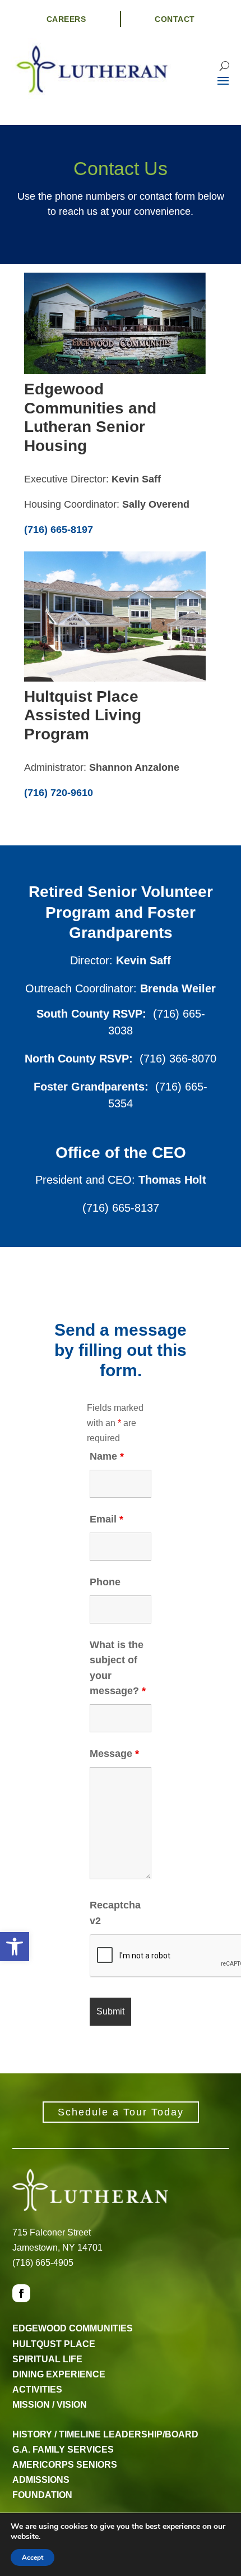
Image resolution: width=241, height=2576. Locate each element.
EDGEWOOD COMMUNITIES (73, 2328)
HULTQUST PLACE (54, 2344)
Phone (105, 1582)
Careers (66, 19)
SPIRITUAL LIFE (47, 2359)
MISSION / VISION (50, 2405)
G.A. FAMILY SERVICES (63, 2450)
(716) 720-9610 (59, 793)
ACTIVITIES (37, 2389)
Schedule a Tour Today (121, 2112)
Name (107, 1456)
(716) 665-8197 (59, 530)
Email (106, 1519)
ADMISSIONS (41, 2480)
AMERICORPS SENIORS (65, 2465)
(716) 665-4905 (43, 2263)
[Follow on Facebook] (21, 2293)
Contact (175, 19)
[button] (15, 1947)
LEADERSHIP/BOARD (151, 2434)
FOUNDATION (42, 2495)
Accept (33, 2557)
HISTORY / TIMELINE (57, 2434)
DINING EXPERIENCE (59, 2374)
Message (114, 1754)
